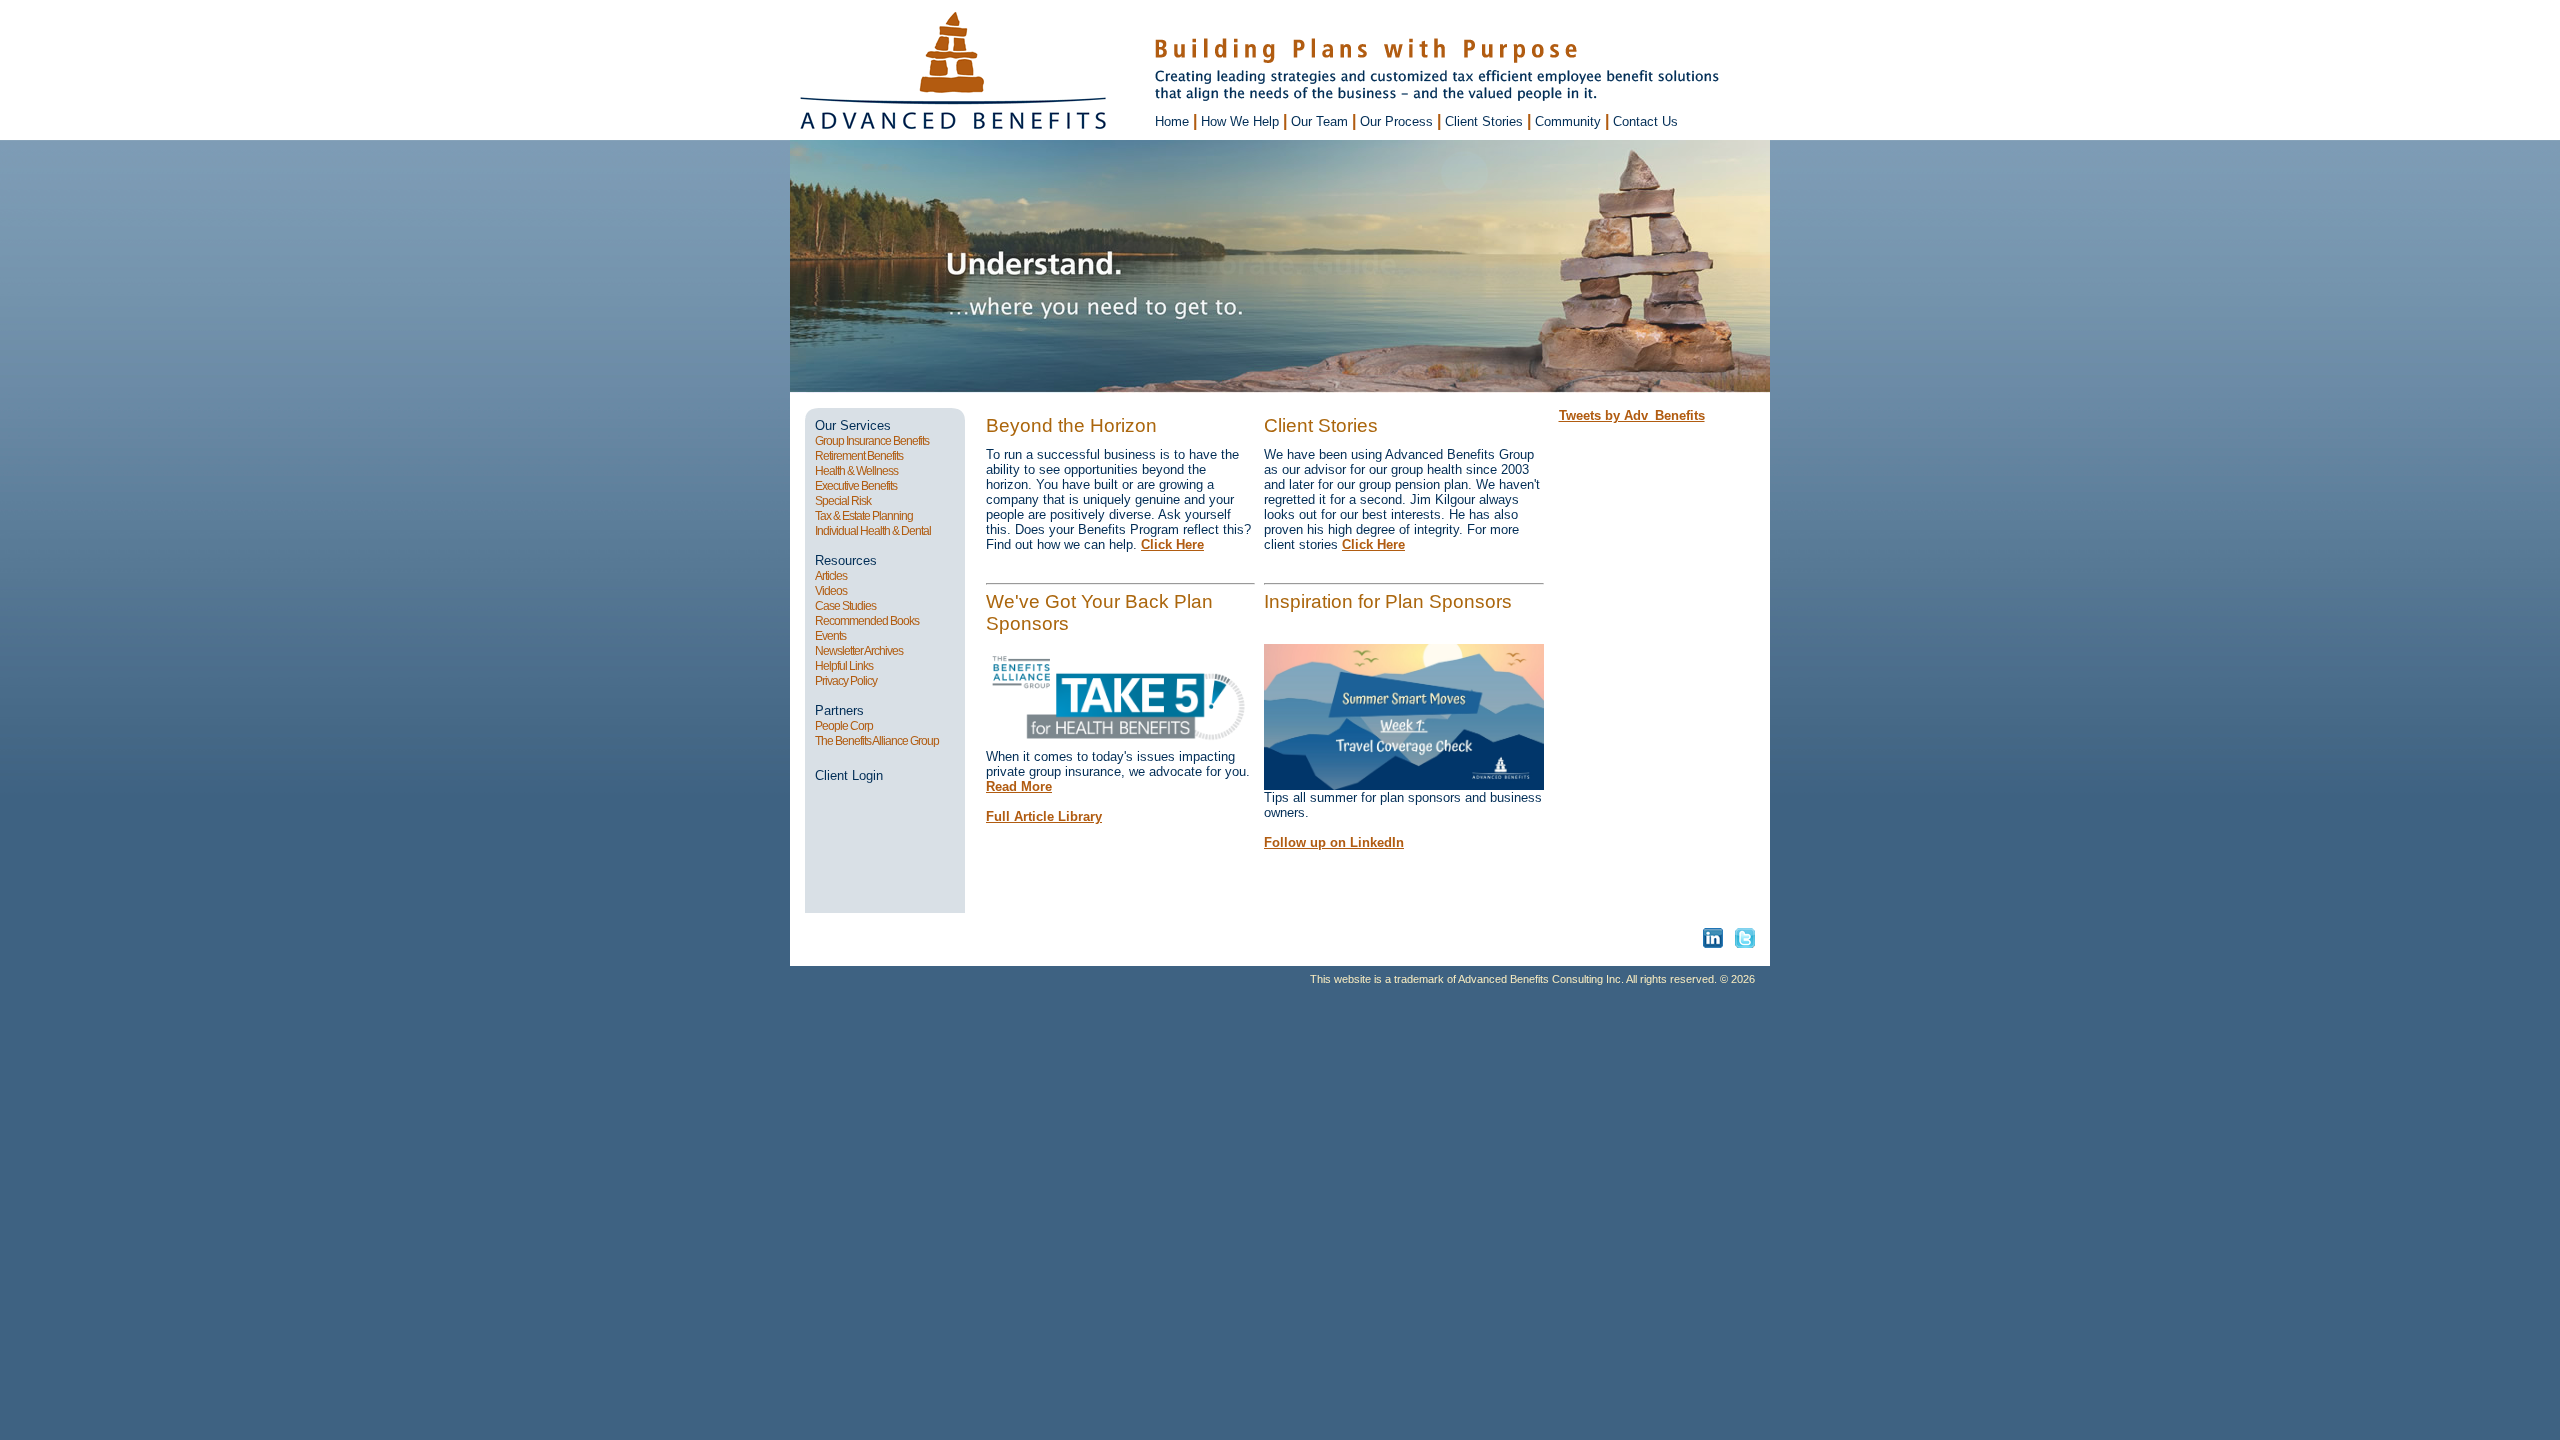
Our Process (1398, 121)
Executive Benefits (856, 486)
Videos (831, 591)
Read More (1019, 786)
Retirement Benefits (859, 456)
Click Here (1172, 544)
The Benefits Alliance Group (877, 741)
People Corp (844, 726)
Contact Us (1645, 121)
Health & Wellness (856, 471)
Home (1174, 121)
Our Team (1321, 121)
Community (1570, 121)
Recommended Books (867, 621)
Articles (831, 576)
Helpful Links (844, 666)
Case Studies (845, 606)
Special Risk (843, 501)
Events (830, 636)
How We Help (1242, 121)
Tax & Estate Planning (864, 516)
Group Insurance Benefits (872, 441)
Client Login (849, 775)
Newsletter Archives (859, 651)
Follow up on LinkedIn (1334, 842)
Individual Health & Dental (874, 531)
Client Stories (1486, 121)
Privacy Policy (846, 681)
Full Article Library (1044, 816)
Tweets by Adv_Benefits (1632, 415)
